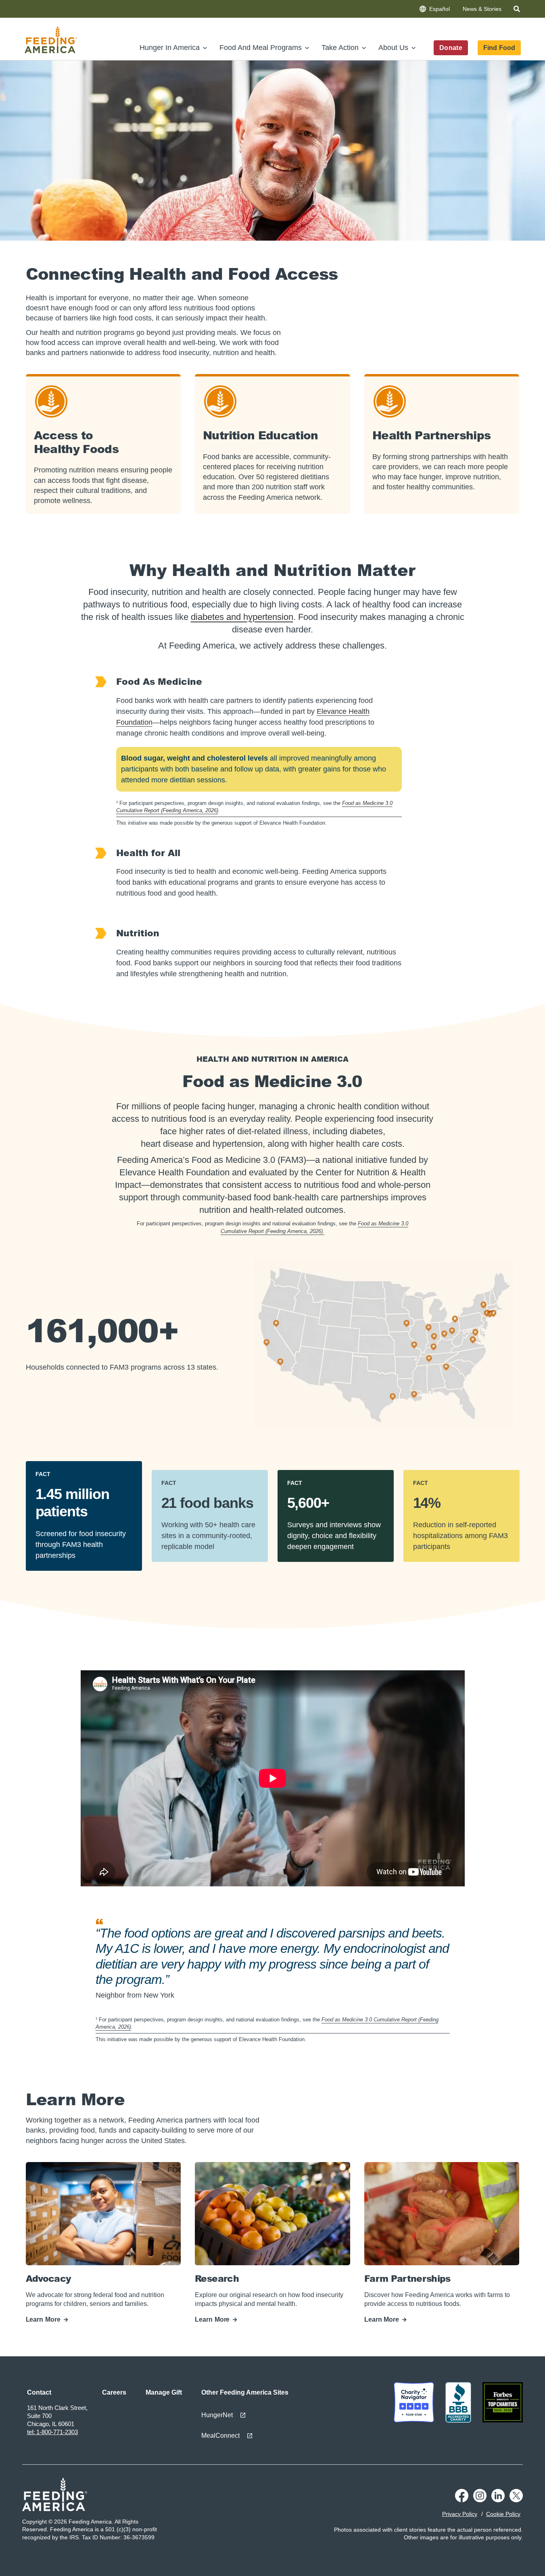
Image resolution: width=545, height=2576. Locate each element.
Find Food (499, 48)
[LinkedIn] (498, 2500)
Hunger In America (170, 48)
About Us (393, 48)
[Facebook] (462, 2500)
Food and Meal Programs (261, 48)
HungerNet (217, 2415)
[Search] (518, 10)
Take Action (340, 48)
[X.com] (516, 2500)
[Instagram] (480, 2500)
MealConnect (220, 2436)
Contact (39, 2392)
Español (440, 9)
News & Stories (482, 9)
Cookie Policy (503, 2514)
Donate (451, 48)
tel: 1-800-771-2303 (52, 2432)
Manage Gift (164, 2392)
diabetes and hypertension (242, 617)
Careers (114, 2392)
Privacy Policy (460, 2514)
